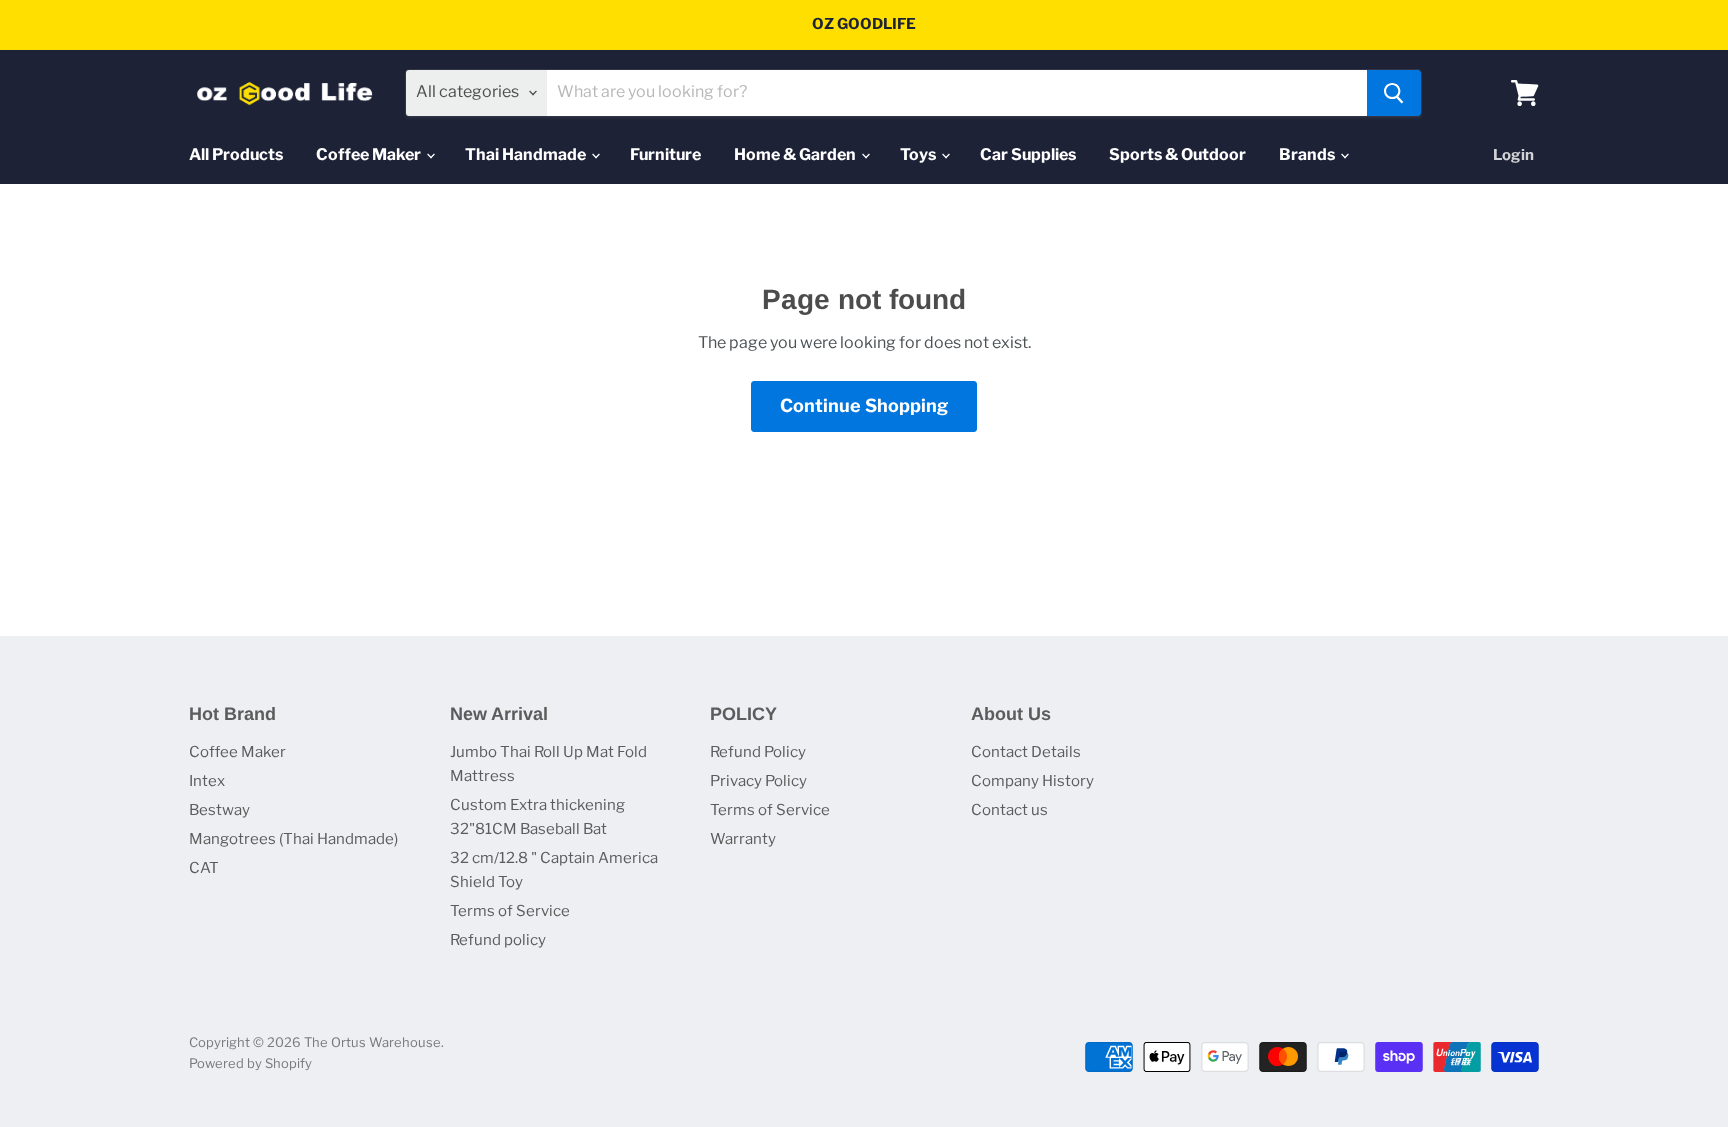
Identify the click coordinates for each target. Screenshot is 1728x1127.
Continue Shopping (864, 405)
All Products (236, 154)
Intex (207, 781)
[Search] (1394, 93)
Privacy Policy (758, 781)
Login (1513, 155)
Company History (1032, 781)
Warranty (743, 839)
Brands (1308, 154)
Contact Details (1026, 752)
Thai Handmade (527, 154)
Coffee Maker (370, 154)
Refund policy (498, 940)
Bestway (219, 810)
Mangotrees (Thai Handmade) (293, 839)
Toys (919, 154)
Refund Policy (758, 752)
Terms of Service (510, 911)
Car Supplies (1028, 154)
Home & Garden (796, 154)
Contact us (1009, 810)
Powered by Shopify (250, 1063)
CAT (204, 868)
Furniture (665, 154)
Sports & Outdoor (1177, 154)
